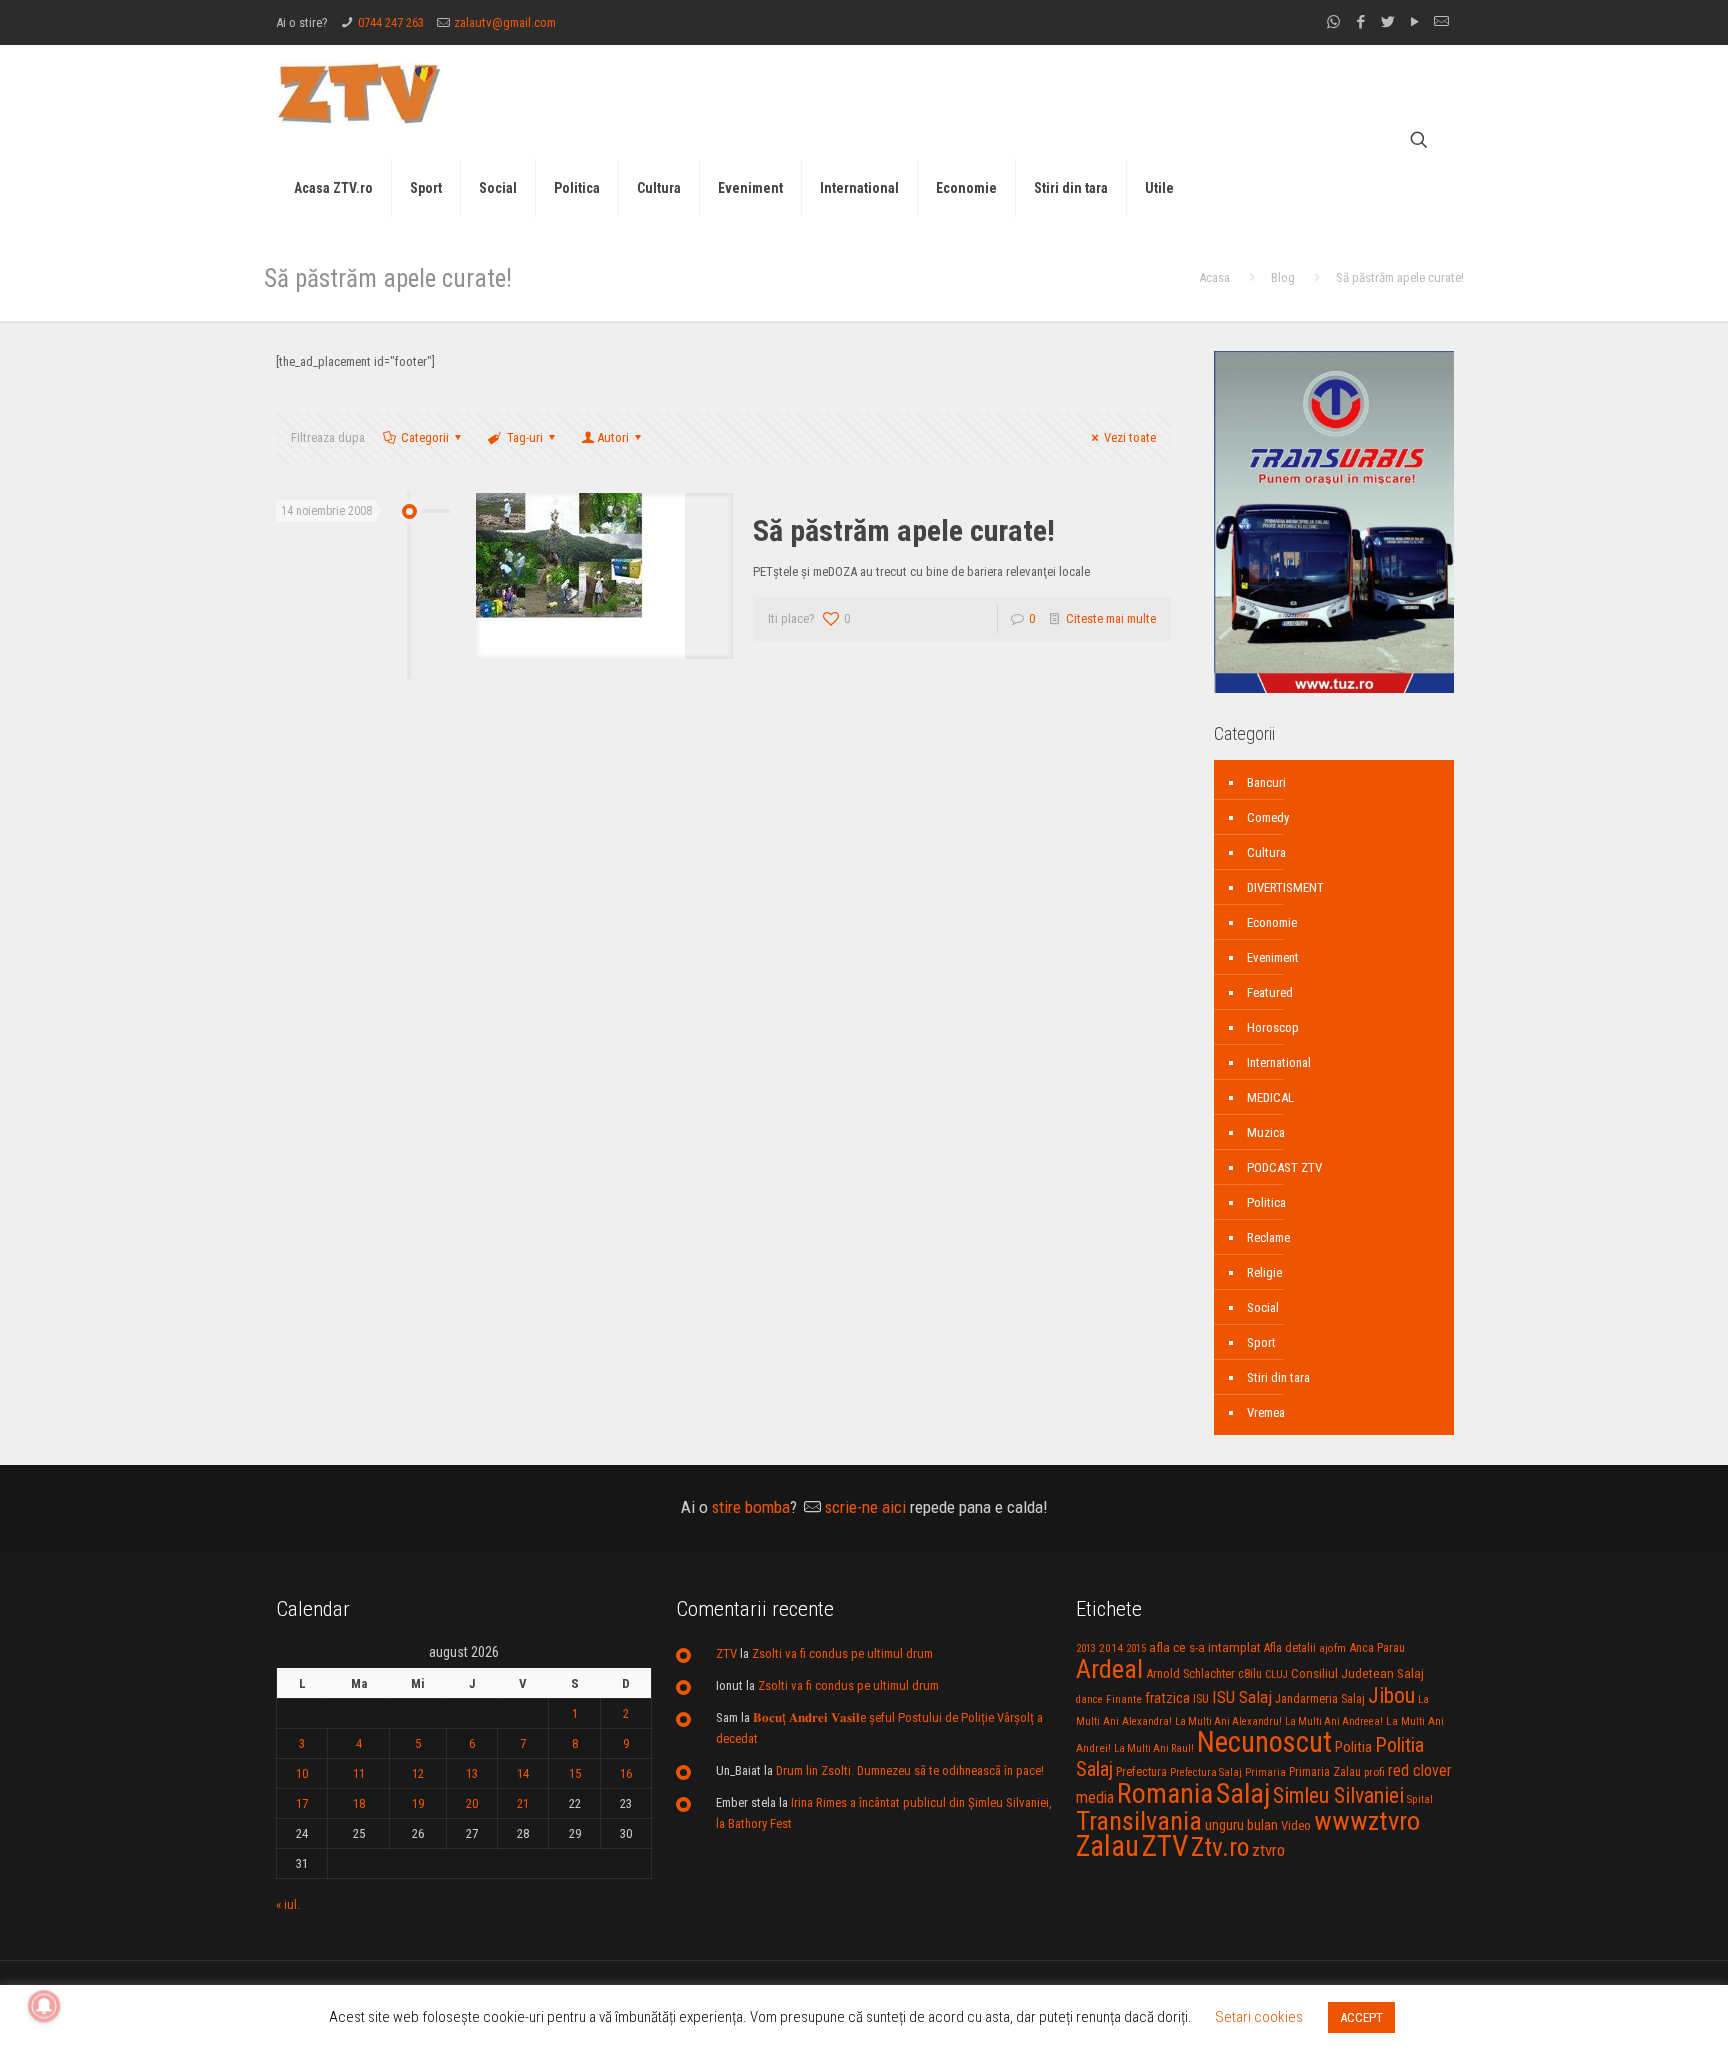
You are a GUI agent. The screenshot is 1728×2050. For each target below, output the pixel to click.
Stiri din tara (1278, 1377)
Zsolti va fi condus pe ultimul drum (842, 1653)
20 (472, 1803)
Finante (1124, 1699)
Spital (1420, 1799)
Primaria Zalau (1325, 1772)
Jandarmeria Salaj (1320, 1698)
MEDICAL (1270, 1097)
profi (1374, 1772)
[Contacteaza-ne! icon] (1441, 22)
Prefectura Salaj (1206, 1772)
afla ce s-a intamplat (1205, 1647)
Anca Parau (1377, 1647)
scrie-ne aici (865, 1507)
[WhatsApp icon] (1333, 22)
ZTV (726, 1653)
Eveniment (1273, 957)
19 (418, 1803)
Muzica (1266, 1132)
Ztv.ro (1220, 1847)
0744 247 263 (391, 22)
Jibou (1391, 1695)
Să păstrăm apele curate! (904, 530)
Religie (1264, 1272)
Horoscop (1273, 1027)
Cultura (1266, 852)
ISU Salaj (1242, 1697)
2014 (1111, 1648)
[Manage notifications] (44, 2006)
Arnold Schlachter (1190, 1673)
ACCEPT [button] (1361, 2017)
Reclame (1268, 1237)
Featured (1270, 992)
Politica (1266, 1202)
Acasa (1214, 277)
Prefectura (1141, 1772)
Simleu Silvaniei (1338, 1795)
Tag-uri (525, 437)
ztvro (1268, 1850)
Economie (1272, 922)
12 (418, 1773)
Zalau (1107, 1846)
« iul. (288, 1904)
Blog (1283, 277)
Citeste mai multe (1111, 618)
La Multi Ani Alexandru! (1228, 1721)
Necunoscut (1264, 1742)
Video (1296, 1825)
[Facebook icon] (1360, 22)
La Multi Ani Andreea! (1334, 1721)
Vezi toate (1130, 437)
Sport (1261, 1342)
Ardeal (1109, 1669)
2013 (1086, 1648)
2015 (1136, 1648)
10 (302, 1773)
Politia (1353, 1747)
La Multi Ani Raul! (1154, 1748)
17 (302, 1803)
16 (626, 1773)
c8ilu (1250, 1673)
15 (575, 1773)
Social (1263, 1307)
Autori (613, 437)
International (1279, 1062)
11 (359, 1773)
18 (359, 1803)
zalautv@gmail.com (505, 22)
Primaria (1265, 1772)
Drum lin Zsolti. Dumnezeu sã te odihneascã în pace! (910, 1770)
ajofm (1332, 1648)
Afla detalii (1290, 1648)
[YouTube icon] (1414, 22)
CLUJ (1276, 1674)
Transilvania (1139, 1821)
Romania (1165, 1794)
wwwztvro (1367, 1820)
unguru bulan (1241, 1825)
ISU (1201, 1699)
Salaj (1243, 1793)
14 (523, 1773)
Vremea (1266, 1412)
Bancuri (1266, 782)
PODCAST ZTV (1284, 1167)
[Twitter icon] (1387, 22)
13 (472, 1773)
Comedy (1268, 817)
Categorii (425, 437)
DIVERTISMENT (1285, 887)
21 (523, 1803)
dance (1089, 1699)
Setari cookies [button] (1259, 2017)
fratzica (1167, 1698)
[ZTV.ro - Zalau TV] (359, 92)
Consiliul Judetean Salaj (1357, 1673)
